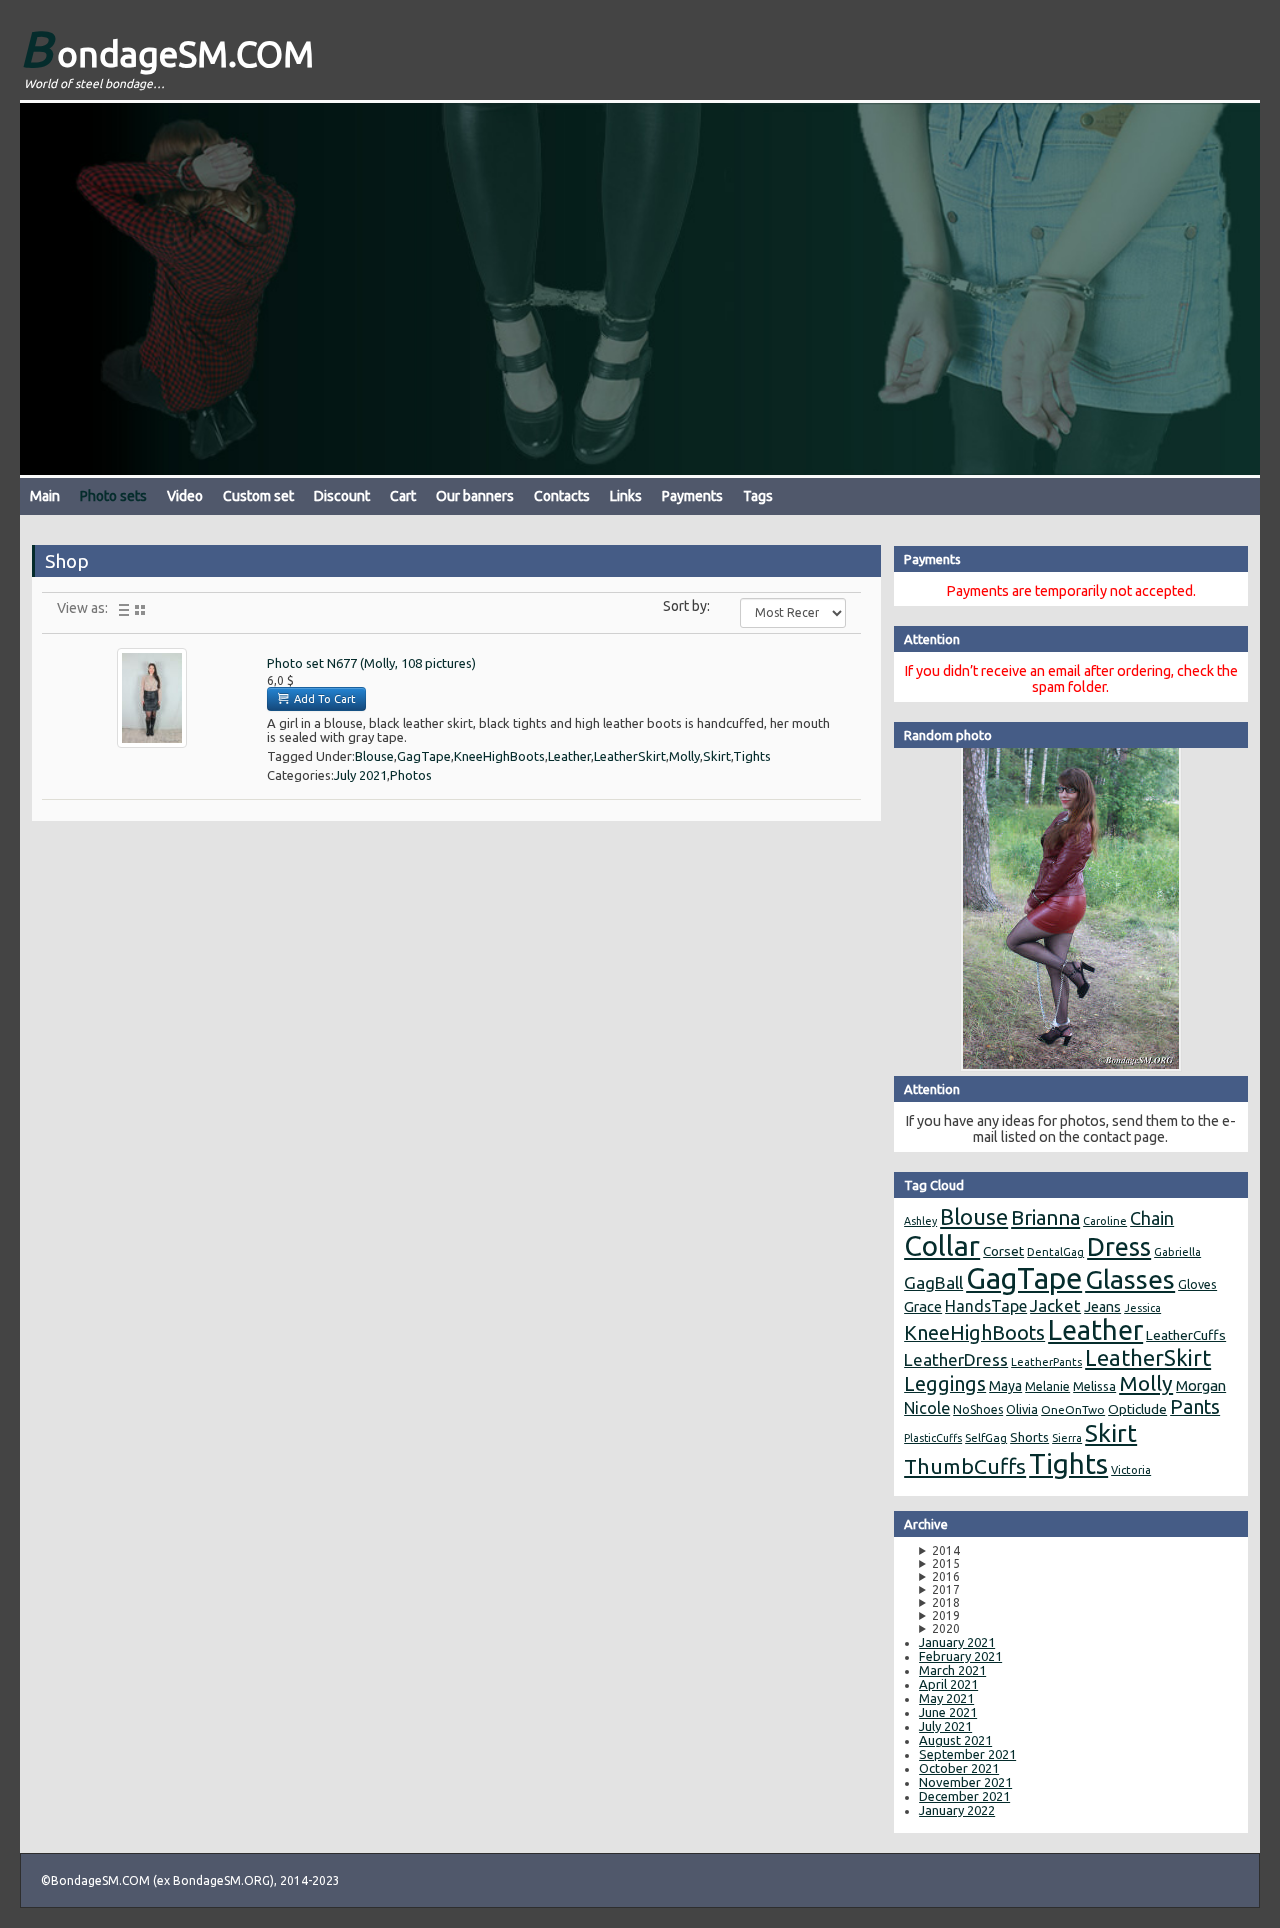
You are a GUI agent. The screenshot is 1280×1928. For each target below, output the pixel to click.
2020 (946, 1628)
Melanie (1047, 1386)
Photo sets (113, 496)
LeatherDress (956, 1359)
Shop (67, 561)
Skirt (717, 756)
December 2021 (964, 1796)
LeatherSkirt (630, 756)
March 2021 (952, 1670)
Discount (342, 496)
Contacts (562, 496)
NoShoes (978, 1409)
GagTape (424, 756)
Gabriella (1177, 1252)
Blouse (374, 756)
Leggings (945, 1384)
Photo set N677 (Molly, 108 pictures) (371, 663)
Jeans (1102, 1307)
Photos (411, 775)
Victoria (1131, 1470)
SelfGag (986, 1437)
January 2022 (957, 1810)
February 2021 (960, 1656)
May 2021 (946, 1698)
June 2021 (948, 1712)
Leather (569, 756)
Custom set (258, 496)
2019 (946, 1615)
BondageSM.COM (167, 48)
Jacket (1055, 1305)
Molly (684, 756)
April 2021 (948, 1684)
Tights (752, 756)
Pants (1195, 1407)
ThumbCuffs (965, 1466)
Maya (1005, 1386)
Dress (1119, 1246)
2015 (946, 1563)
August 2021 (955, 1740)
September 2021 (967, 1754)
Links (626, 496)
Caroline (1105, 1221)
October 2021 (959, 1768)
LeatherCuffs (1186, 1335)
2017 (946, 1589)
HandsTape (986, 1306)
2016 (946, 1576)
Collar (942, 1245)
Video (185, 496)
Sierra (1067, 1438)
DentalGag (1055, 1252)
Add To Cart (323, 699)
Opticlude (1137, 1409)
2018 (946, 1602)
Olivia (1022, 1409)
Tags (758, 496)
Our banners (475, 496)
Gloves (1197, 1284)
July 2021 (360, 775)
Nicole (927, 1408)
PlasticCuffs (933, 1438)
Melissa (1094, 1386)
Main (45, 496)
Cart (403, 496)
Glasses (1130, 1279)
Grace (923, 1306)
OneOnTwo (1073, 1409)
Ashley (920, 1221)
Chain (1152, 1218)
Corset (1003, 1251)
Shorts (1029, 1437)
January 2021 (957, 1642)
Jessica (1142, 1308)
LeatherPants (1046, 1362)
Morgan (1201, 1385)
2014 (946, 1550)
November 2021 (965, 1782)
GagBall (933, 1282)
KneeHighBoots (499, 756)
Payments (692, 496)
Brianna (1045, 1217)
